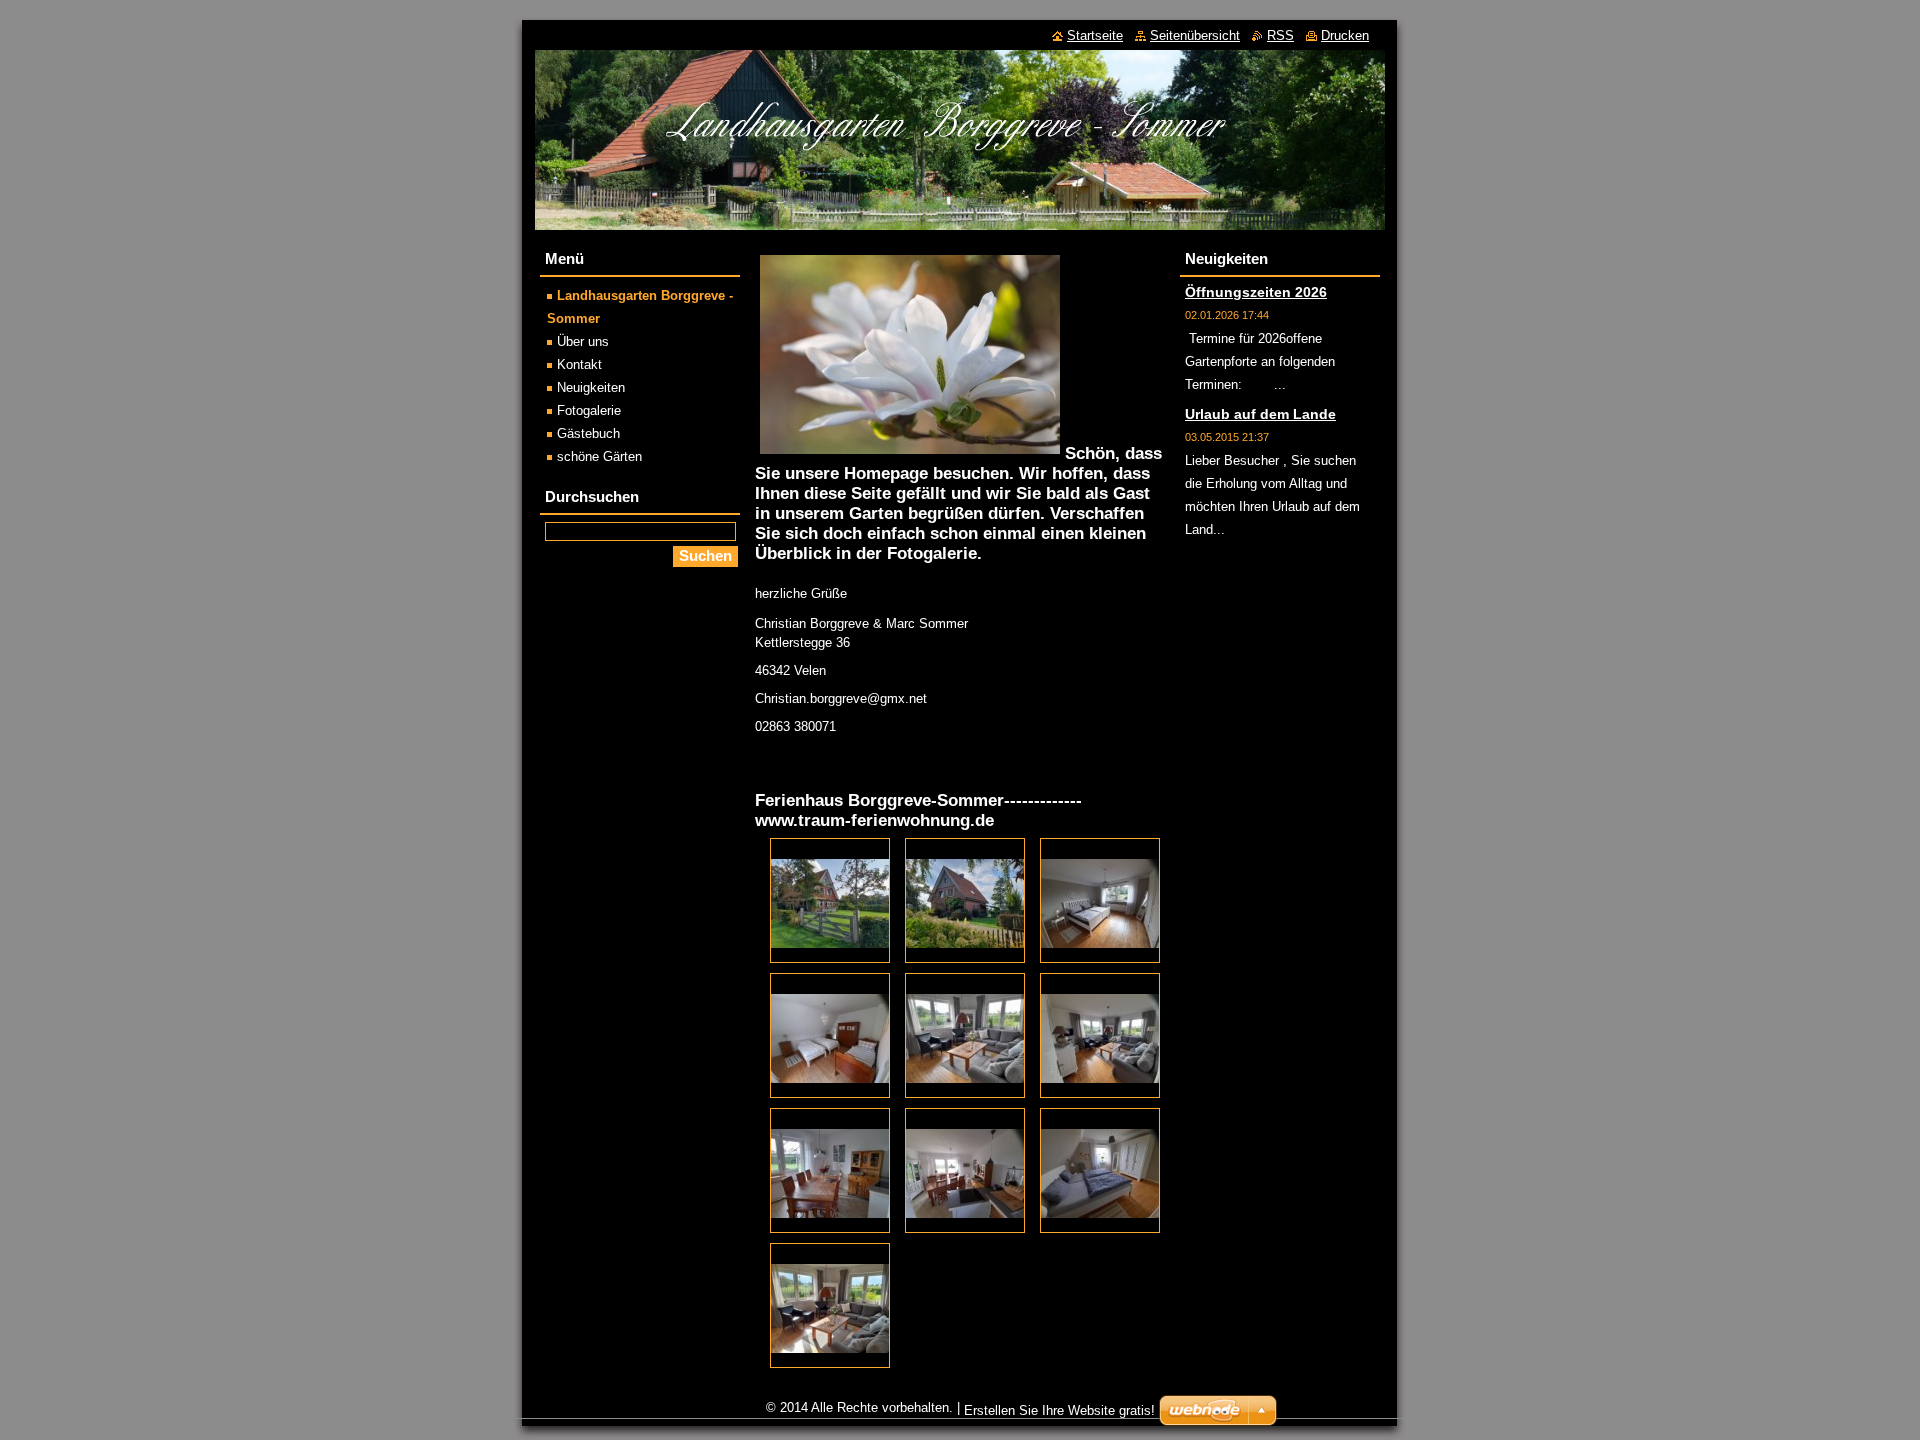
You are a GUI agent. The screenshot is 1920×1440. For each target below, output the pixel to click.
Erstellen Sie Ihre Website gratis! (1059, 1410)
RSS (1280, 35)
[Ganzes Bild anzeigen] (830, 900)
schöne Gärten (599, 456)
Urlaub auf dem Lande (1260, 414)
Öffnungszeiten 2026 (1256, 292)
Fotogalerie (589, 410)
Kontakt (579, 364)
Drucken (1345, 35)
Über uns (583, 341)
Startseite (1095, 35)
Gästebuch (588, 433)
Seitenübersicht (1195, 35)
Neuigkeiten (591, 387)
